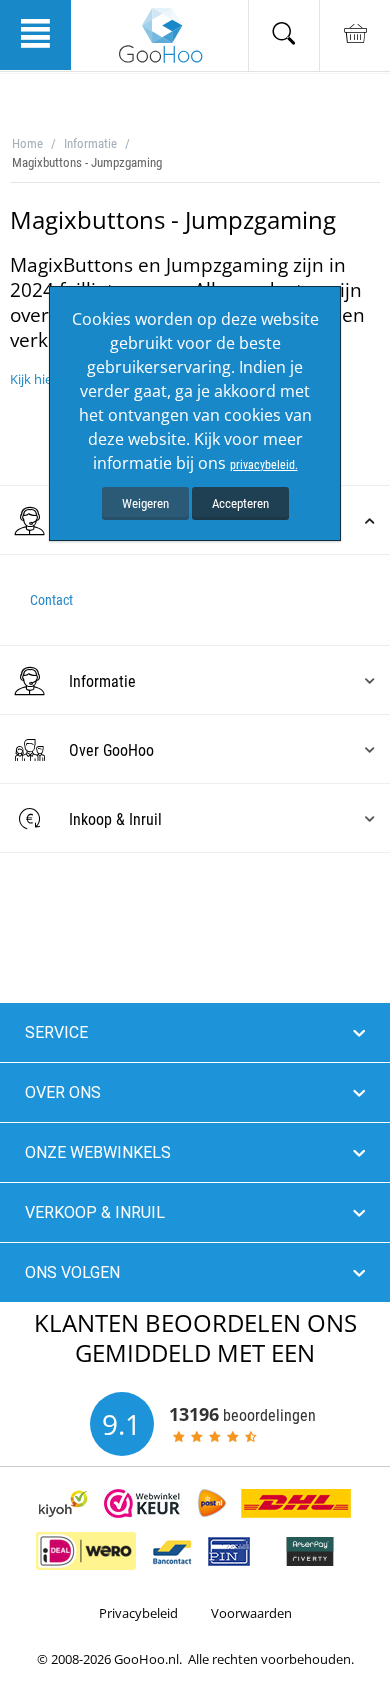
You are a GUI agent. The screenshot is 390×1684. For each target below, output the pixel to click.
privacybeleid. (264, 465)
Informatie (90, 143)
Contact (51, 600)
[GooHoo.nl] (160, 34)
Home (27, 143)
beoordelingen (242, 1414)
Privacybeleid (138, 1613)
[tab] (195, 680)
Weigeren (145, 503)
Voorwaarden (251, 1613)
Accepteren (240, 503)
